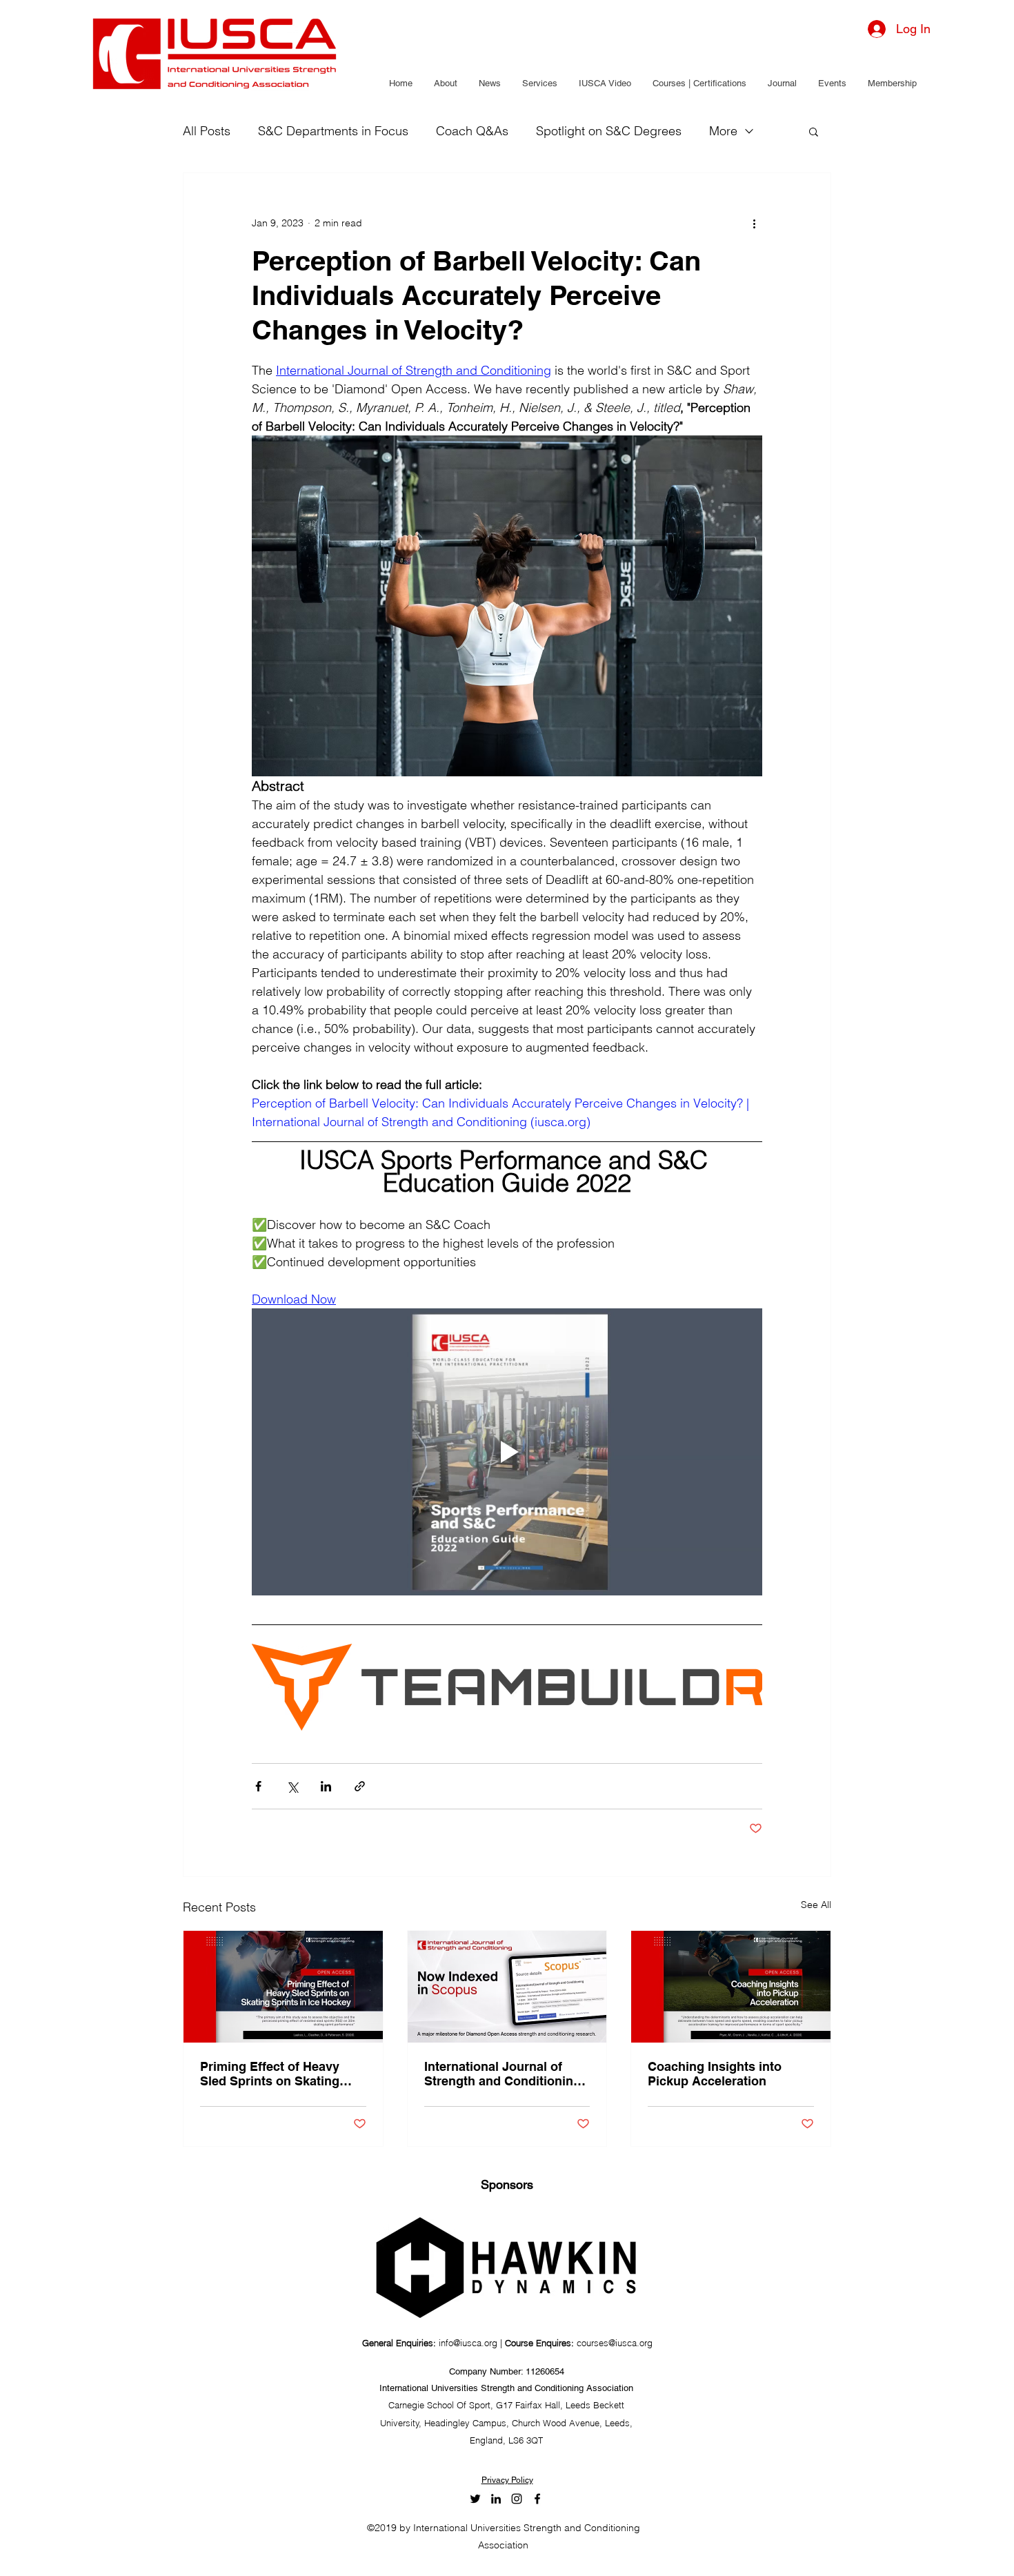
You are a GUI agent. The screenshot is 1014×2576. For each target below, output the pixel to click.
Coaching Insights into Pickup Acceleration (715, 2074)
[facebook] (537, 2499)
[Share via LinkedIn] (326, 1786)
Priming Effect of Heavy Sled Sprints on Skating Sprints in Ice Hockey (270, 2074)
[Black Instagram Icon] (517, 2499)
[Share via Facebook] (258, 1786)
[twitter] (475, 2499)
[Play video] (507, 1452)
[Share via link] (360, 1786)
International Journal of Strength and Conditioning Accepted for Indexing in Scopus (503, 2074)
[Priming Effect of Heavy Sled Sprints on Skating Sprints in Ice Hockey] (283, 1987)
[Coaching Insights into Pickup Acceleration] (731, 1987)
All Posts (207, 131)
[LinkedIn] (496, 2499)
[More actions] (754, 223)
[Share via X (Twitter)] (292, 1786)
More (723, 131)
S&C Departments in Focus (333, 131)
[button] (445, 83)
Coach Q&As (472, 131)
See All (816, 1905)
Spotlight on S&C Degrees (609, 131)
